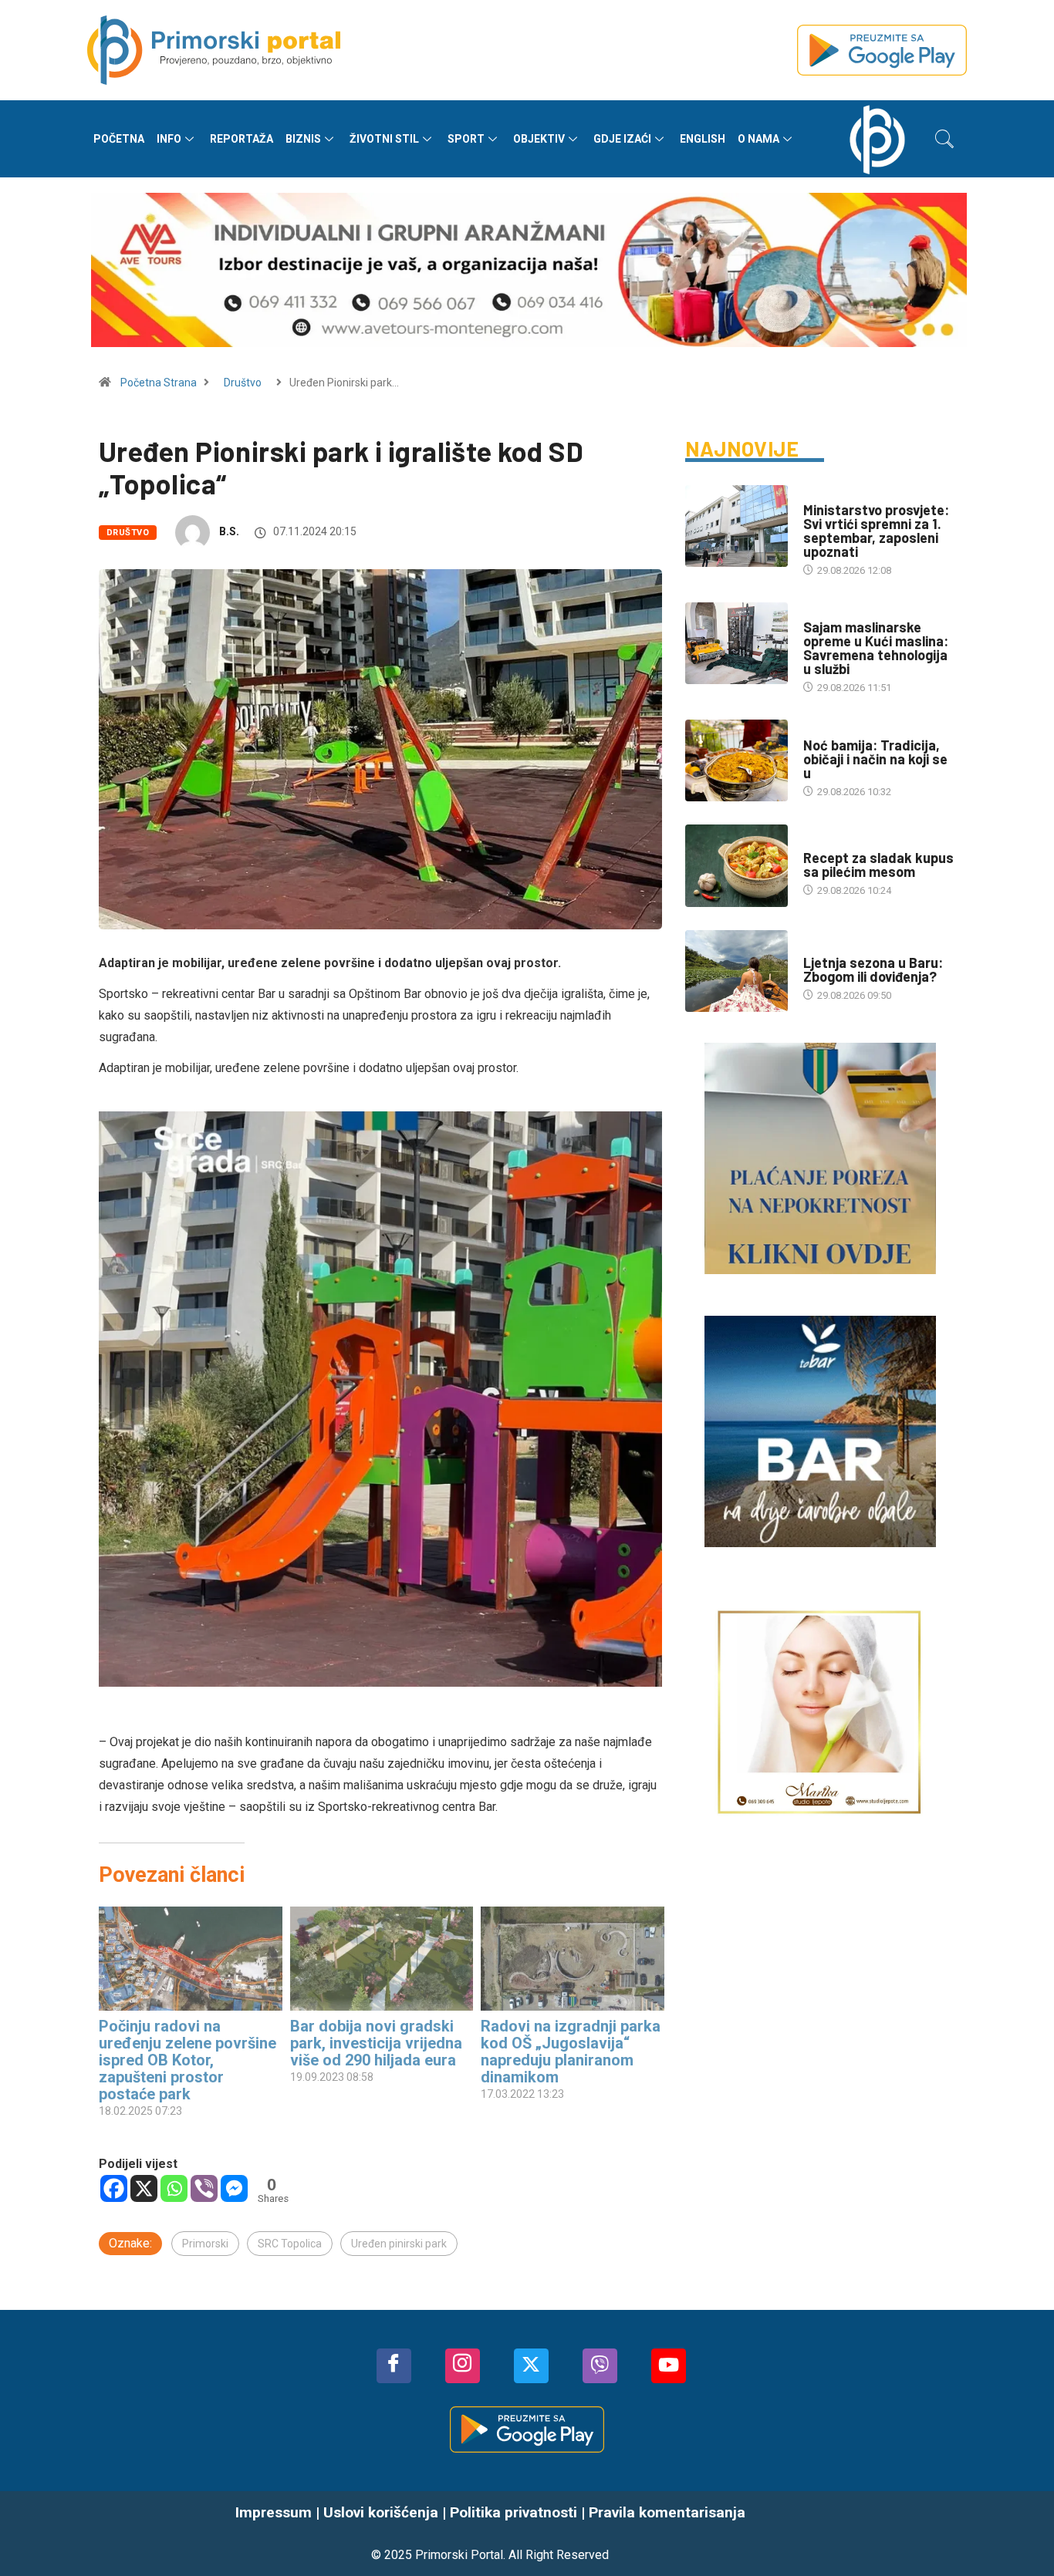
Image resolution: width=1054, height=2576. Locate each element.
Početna (119, 139)
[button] (944, 139)
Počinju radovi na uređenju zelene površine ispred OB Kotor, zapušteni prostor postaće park (187, 2060)
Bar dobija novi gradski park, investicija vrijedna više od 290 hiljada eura (376, 2043)
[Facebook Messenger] (234, 2188)
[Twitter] (531, 2366)
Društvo (243, 383)
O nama (758, 139)
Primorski (205, 2244)
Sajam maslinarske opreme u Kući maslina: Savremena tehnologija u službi (876, 648)
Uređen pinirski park (399, 2244)
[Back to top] (1019, 2534)
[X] (144, 2188)
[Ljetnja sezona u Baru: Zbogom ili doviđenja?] (736, 971)
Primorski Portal (459, 2555)
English (703, 139)
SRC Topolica (290, 2244)
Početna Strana (159, 383)
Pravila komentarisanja (667, 2512)
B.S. (229, 531)
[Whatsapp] (174, 2188)
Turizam (824, 947)
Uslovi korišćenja (381, 2512)
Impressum (274, 2512)
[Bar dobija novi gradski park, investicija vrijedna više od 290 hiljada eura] (382, 1959)
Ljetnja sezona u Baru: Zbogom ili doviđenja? (873, 969)
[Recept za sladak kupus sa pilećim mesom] (736, 865)
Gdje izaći (622, 139)
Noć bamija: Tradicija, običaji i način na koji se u (875, 759)
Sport (466, 139)
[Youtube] (669, 2366)
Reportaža (242, 139)
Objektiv (539, 139)
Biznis (303, 139)
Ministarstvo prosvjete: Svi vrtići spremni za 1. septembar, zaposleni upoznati (876, 531)
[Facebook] (114, 2188)
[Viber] (204, 2188)
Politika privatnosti (513, 2512)
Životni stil (384, 139)
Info (169, 139)
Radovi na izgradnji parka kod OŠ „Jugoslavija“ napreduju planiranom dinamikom (571, 2052)
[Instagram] (463, 2366)
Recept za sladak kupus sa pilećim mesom (878, 865)
